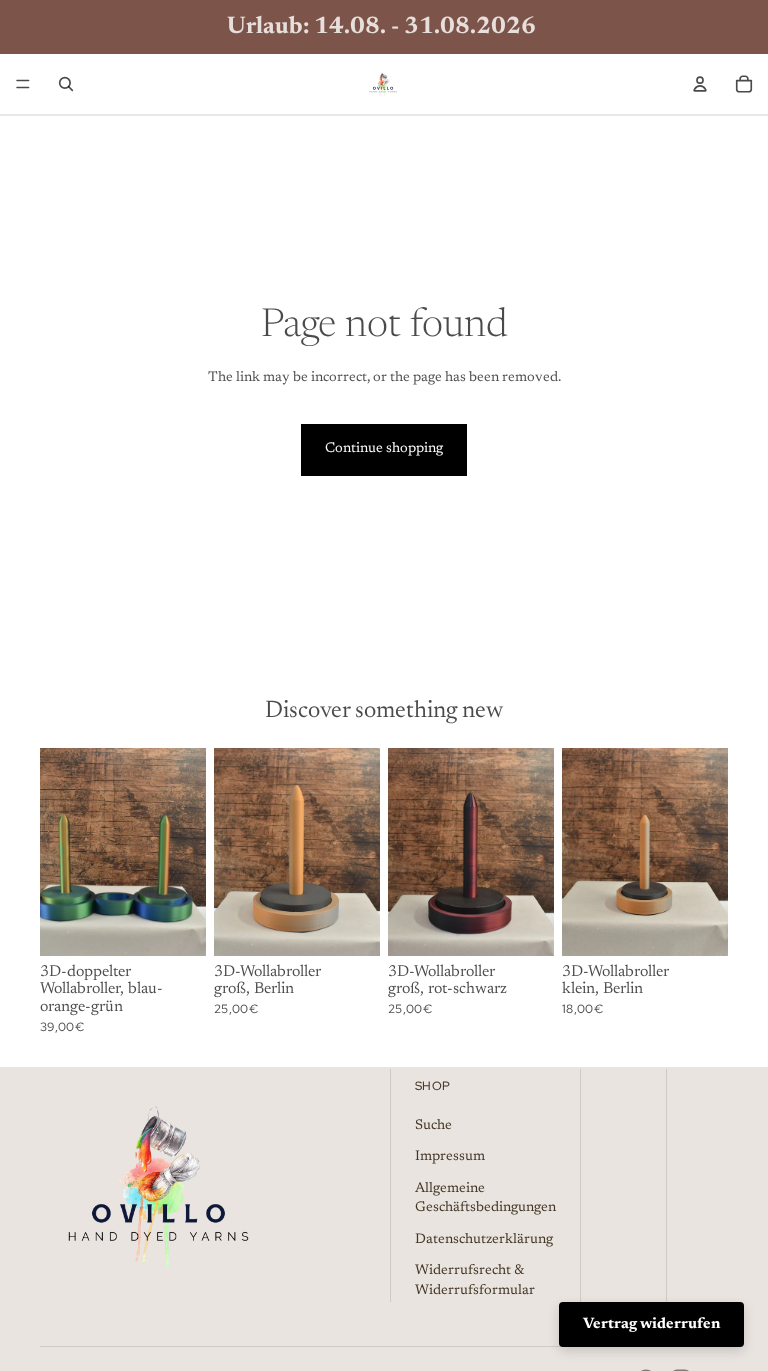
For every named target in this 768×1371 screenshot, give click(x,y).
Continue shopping (384, 449)
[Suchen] (66, 84)
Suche (433, 1126)
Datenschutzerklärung (484, 1240)
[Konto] (700, 84)
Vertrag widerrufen (651, 1324)
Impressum (450, 1158)
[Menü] (23, 84)
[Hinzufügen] (175, 925)
